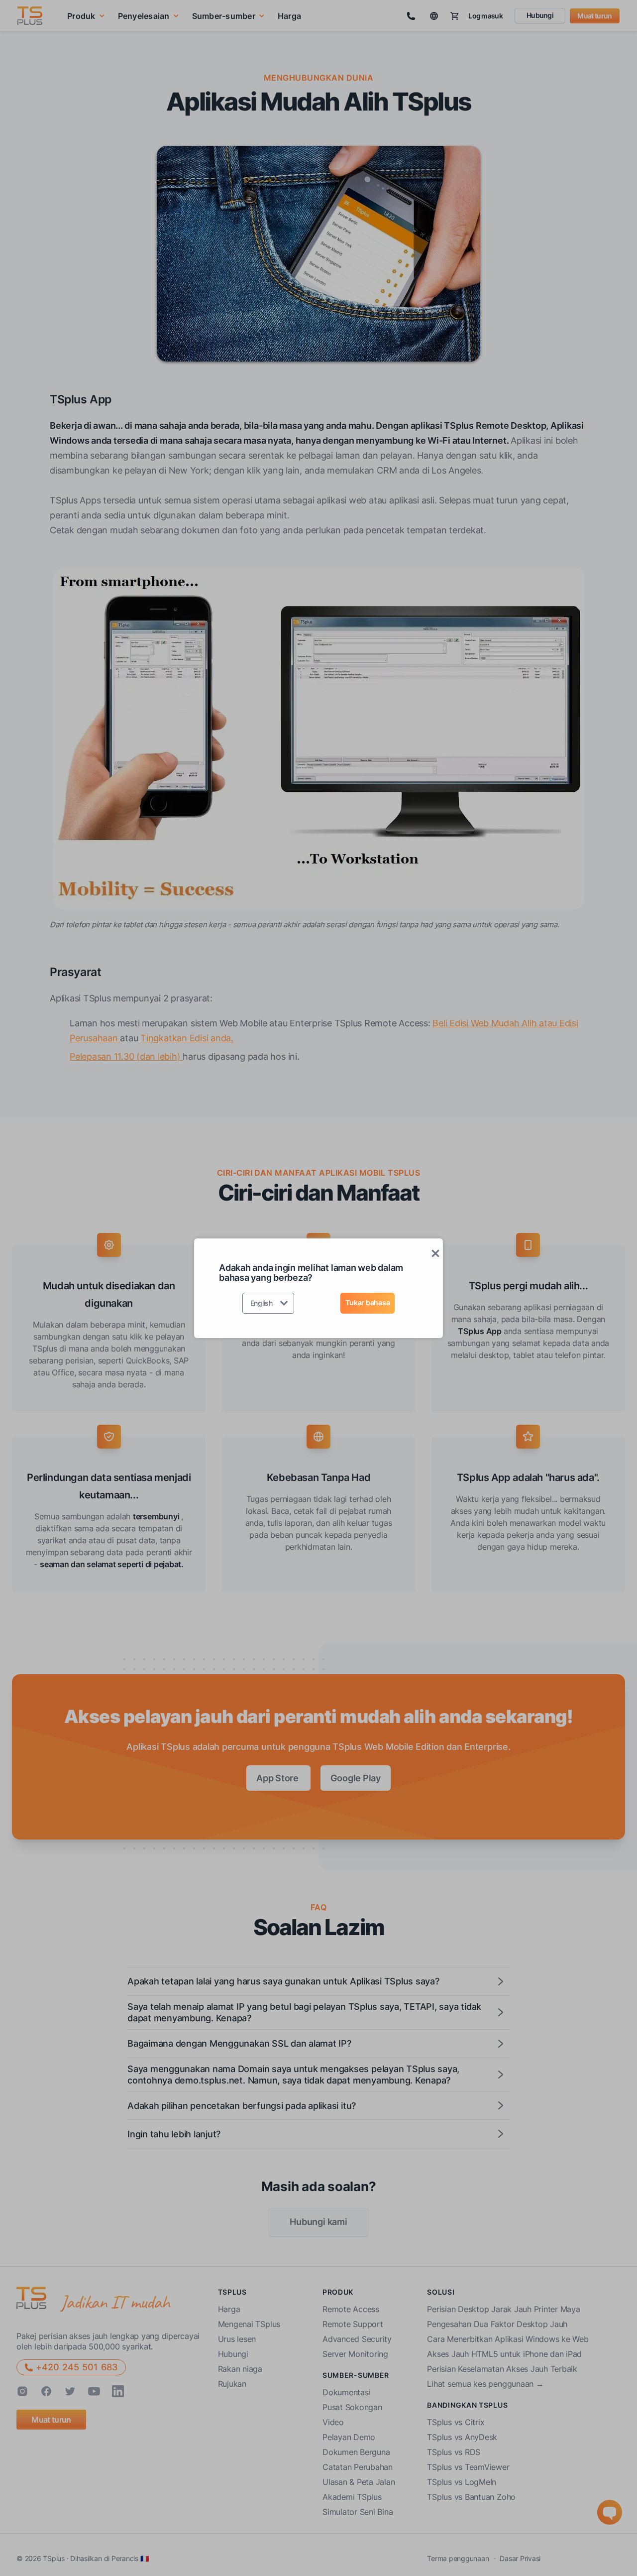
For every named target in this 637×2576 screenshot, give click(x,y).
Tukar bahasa (368, 1302)
